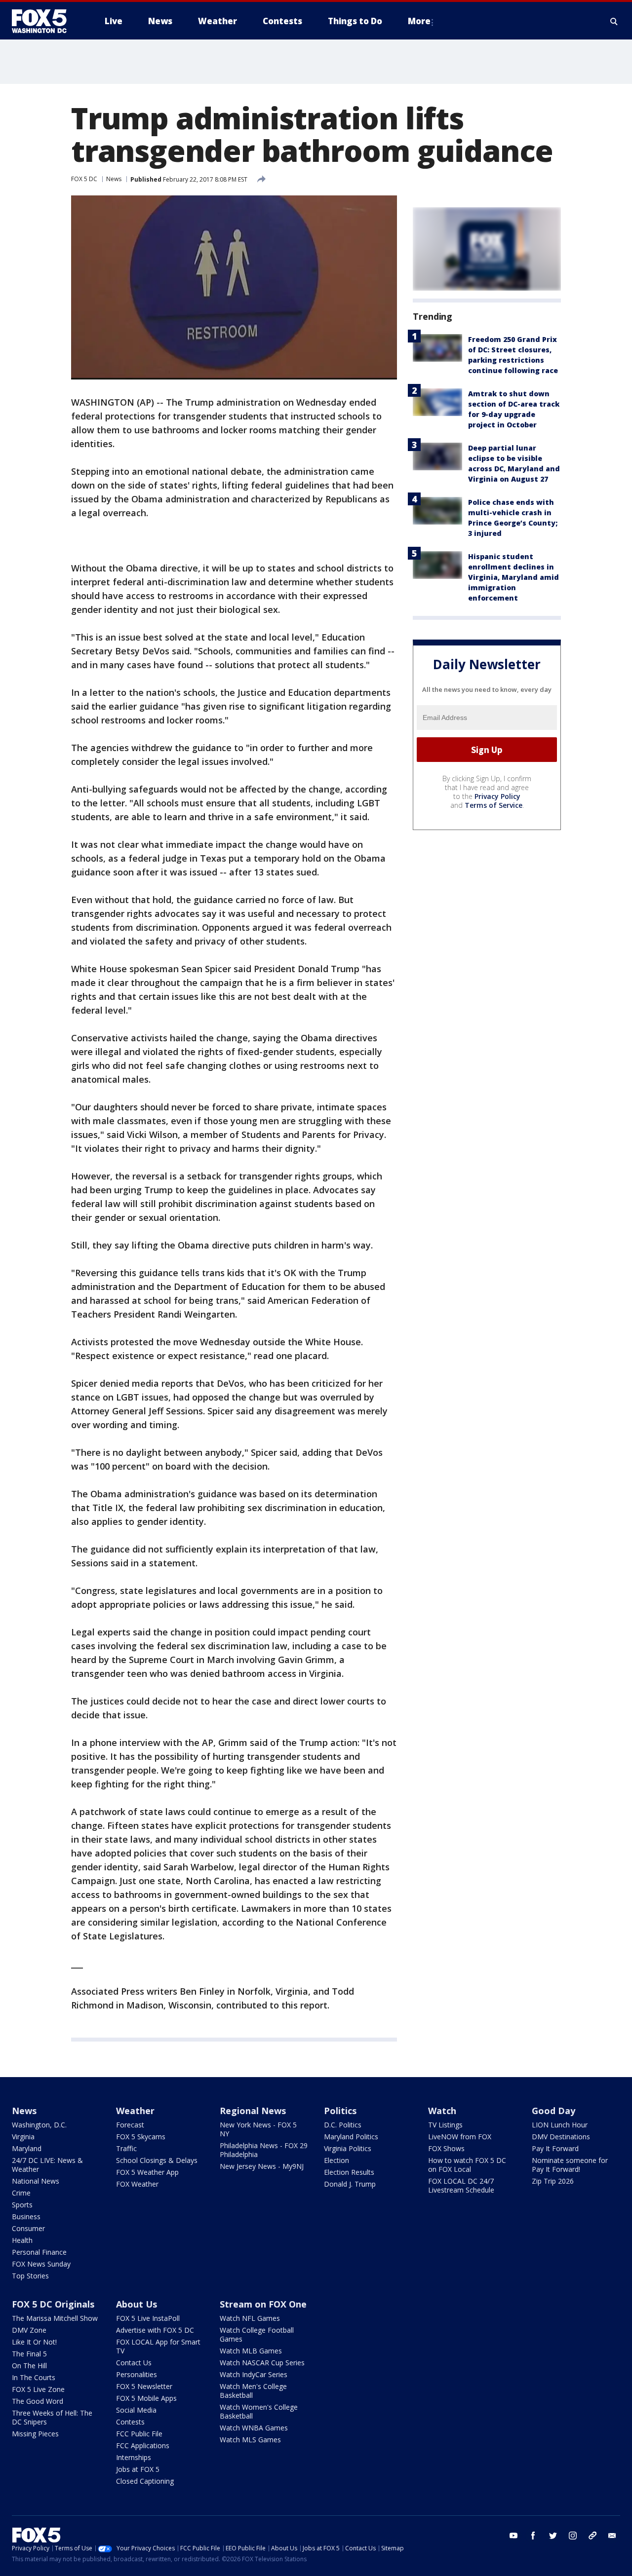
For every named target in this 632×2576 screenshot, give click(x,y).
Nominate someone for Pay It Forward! (570, 2165)
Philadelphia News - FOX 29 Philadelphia (264, 2150)
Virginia (23, 2137)
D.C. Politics (343, 2125)
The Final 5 (29, 2354)
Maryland (27, 2148)
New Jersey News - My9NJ (262, 2166)
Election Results (349, 2172)
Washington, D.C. (39, 2125)
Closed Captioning (145, 2481)
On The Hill (29, 2366)
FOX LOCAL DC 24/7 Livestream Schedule (461, 2185)
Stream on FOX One (263, 2304)
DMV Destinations (561, 2137)
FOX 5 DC (84, 179)
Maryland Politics (351, 2137)
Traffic (126, 2148)
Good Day (553, 2111)
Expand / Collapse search (614, 21)
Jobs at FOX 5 (138, 2469)
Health (22, 2240)
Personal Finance (39, 2252)
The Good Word (38, 2401)
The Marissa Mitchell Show (55, 2318)
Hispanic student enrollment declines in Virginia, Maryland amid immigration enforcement (513, 577)
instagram (573, 2536)
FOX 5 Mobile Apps (146, 2398)
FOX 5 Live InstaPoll (148, 2318)
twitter (553, 2536)
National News (36, 2181)
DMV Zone (29, 2330)
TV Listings (445, 2125)
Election (336, 2160)
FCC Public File (139, 2434)
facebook (533, 2536)
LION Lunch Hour (560, 2125)
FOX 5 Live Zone (38, 2389)
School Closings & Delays (157, 2160)
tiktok (592, 2536)
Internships (134, 2457)
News (114, 179)
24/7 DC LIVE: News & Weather (47, 2165)
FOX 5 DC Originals (53, 2304)
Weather (135, 2111)
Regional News (253, 2111)
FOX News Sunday (41, 2264)
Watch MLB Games (251, 2351)
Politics (340, 2111)
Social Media (136, 2410)
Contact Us (134, 2363)
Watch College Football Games (257, 2334)
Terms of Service (494, 805)
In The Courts (34, 2377)
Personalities (137, 2374)
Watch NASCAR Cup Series (262, 2363)
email (612, 2536)
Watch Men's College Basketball (253, 2391)
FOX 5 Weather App (147, 2172)
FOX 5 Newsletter (144, 2386)
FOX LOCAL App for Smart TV (158, 2346)
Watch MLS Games (250, 2440)
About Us (137, 2304)
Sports (22, 2205)
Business (26, 2216)
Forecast (130, 2125)
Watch (442, 2111)
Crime (21, 2193)
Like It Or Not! (34, 2342)
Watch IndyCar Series (254, 2374)
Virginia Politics (348, 2148)
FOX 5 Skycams (141, 2137)
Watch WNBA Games (254, 2428)
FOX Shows (446, 2148)
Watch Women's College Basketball (259, 2411)
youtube (513, 2536)
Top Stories (30, 2276)
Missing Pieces (35, 2434)
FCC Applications (143, 2445)
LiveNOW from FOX (460, 2137)
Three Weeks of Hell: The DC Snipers (52, 2417)
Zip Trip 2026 (553, 2181)
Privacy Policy (497, 796)
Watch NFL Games (250, 2318)
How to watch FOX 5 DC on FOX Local (467, 2165)
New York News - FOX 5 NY (258, 2129)
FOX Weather (137, 2184)
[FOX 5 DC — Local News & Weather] (44, 21)
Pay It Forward (555, 2148)
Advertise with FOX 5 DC (155, 2330)
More (419, 21)
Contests (130, 2422)
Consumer (28, 2228)
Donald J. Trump (350, 2184)
